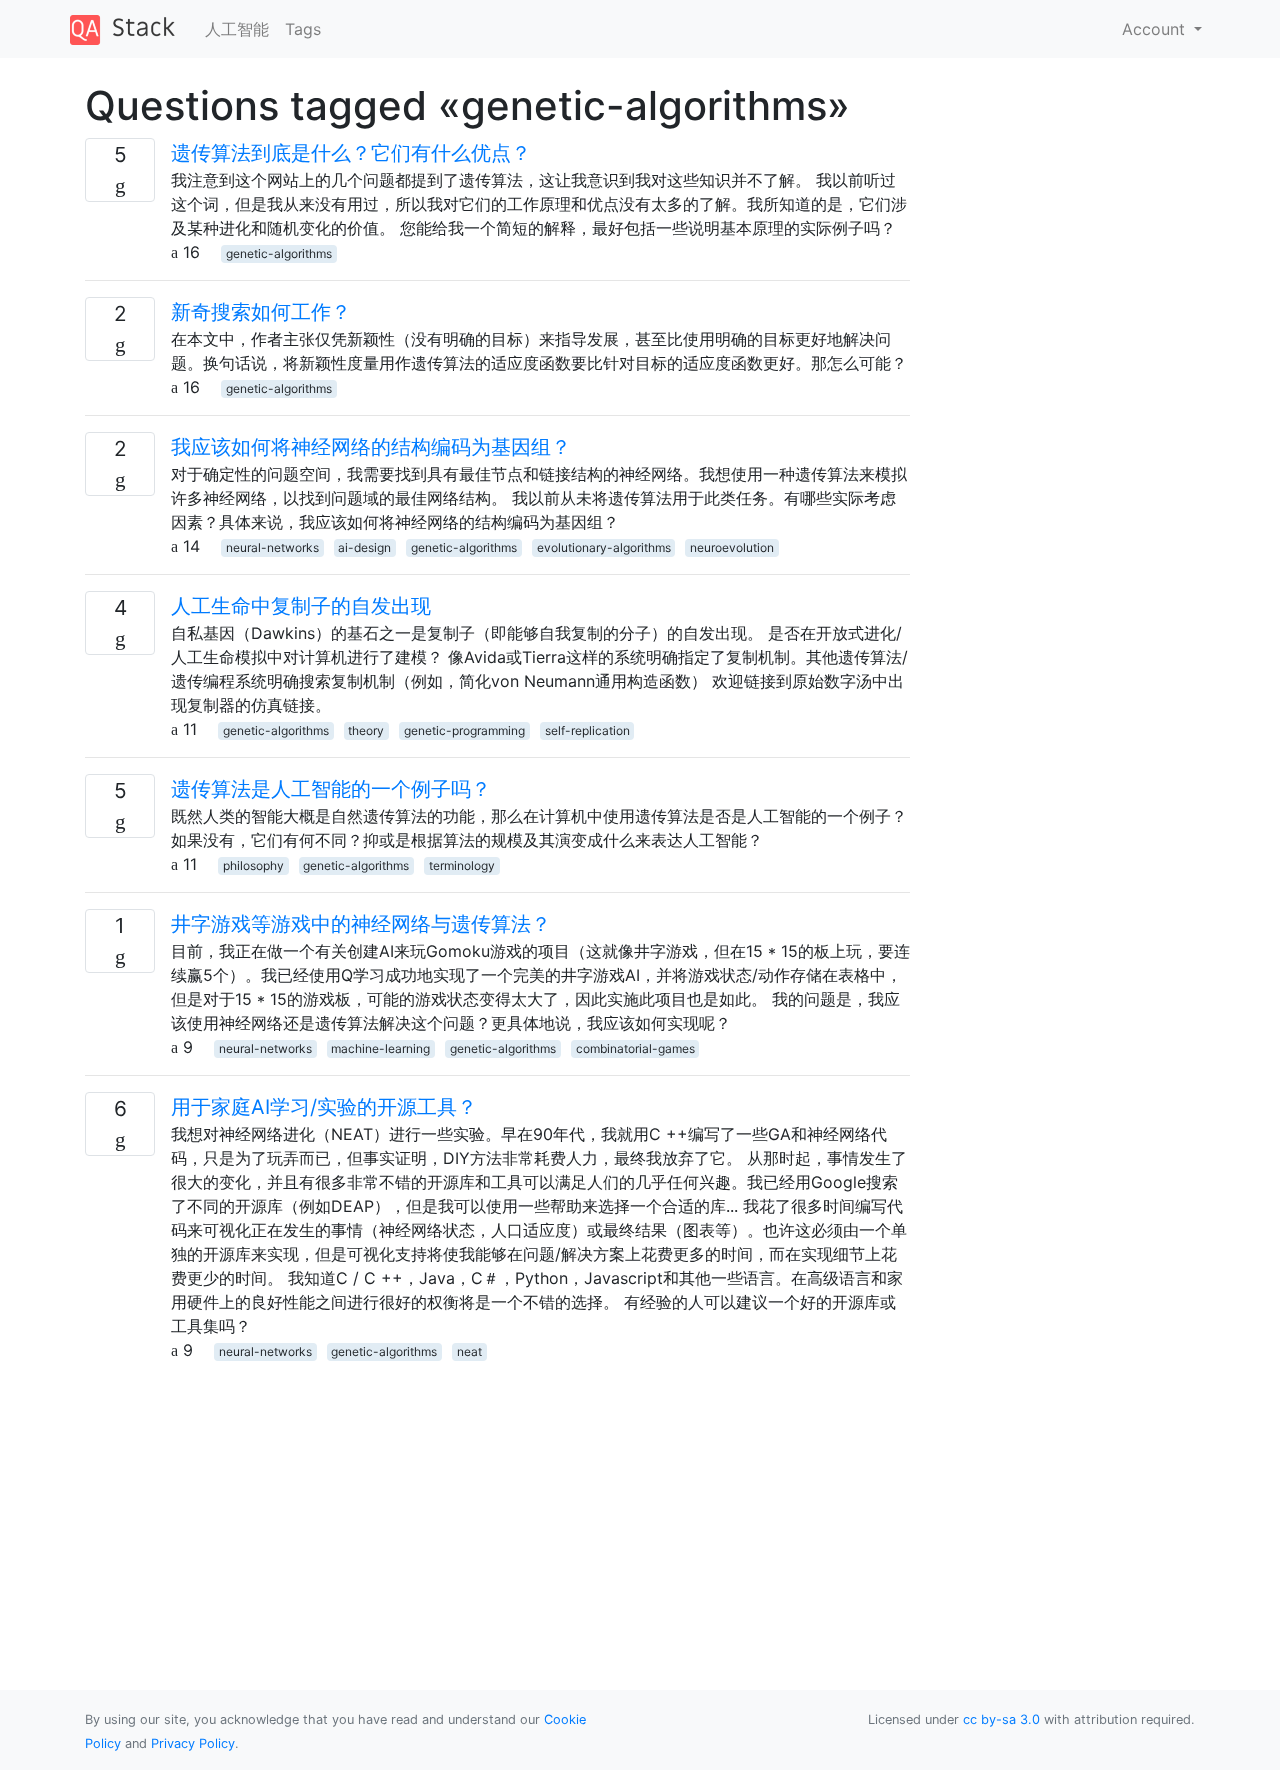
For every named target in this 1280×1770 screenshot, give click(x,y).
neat (469, 1351)
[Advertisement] (497, 1502)
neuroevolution (732, 547)
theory (366, 730)
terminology (462, 865)
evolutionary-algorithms (604, 547)
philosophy (253, 865)
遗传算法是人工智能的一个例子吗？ (331, 789)
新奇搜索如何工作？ (261, 312)
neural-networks (272, 547)
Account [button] (1156, 29)
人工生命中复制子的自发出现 (301, 606)
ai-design (364, 547)
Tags (303, 29)
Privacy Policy (193, 1743)
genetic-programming (464, 730)
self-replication (587, 730)
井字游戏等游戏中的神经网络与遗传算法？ (361, 924)
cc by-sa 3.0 (1001, 1719)
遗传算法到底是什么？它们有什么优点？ (351, 153)
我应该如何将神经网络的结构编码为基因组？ (371, 447)
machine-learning (380, 1048)
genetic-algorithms (279, 253)
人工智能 (237, 29)
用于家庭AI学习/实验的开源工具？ (324, 1107)
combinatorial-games (635, 1048)
